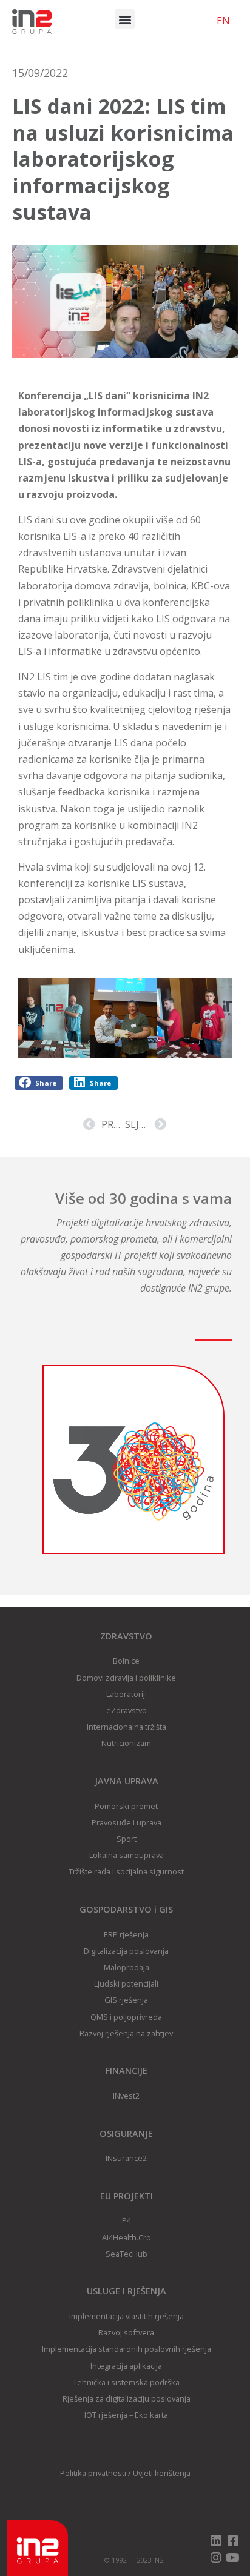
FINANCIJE (127, 2070)
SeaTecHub (127, 2254)
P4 (127, 2220)
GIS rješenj (124, 2000)
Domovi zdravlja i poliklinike (126, 1678)
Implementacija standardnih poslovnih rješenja (127, 2349)
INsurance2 (126, 2158)
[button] (125, 19)
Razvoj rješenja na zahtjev (126, 2033)
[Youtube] (233, 2558)
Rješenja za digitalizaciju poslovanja (127, 2398)
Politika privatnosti (93, 2473)
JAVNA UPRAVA (127, 1781)
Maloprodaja (127, 1967)
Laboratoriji (127, 1694)
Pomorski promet (126, 1806)
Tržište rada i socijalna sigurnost (126, 1871)
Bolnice (126, 1661)
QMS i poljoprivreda (126, 2017)
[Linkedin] (216, 2541)
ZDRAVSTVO (126, 1636)
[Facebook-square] (233, 2541)
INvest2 (126, 2096)
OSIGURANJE (126, 2133)
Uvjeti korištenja (162, 2473)
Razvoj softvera (126, 2332)
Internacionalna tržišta (127, 1727)
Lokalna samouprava (127, 1855)
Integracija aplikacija (126, 2366)
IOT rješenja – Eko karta (126, 2415)
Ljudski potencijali (126, 1983)
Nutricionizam (126, 1743)
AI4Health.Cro (127, 2237)
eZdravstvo (127, 1710)
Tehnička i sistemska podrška (126, 2382)
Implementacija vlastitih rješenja (127, 2316)
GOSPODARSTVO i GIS (126, 1909)
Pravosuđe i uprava (127, 1822)
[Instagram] (216, 2558)
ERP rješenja (126, 1934)
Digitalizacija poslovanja (126, 1951)
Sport (127, 1839)
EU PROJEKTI (127, 2196)
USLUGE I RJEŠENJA (127, 2291)
